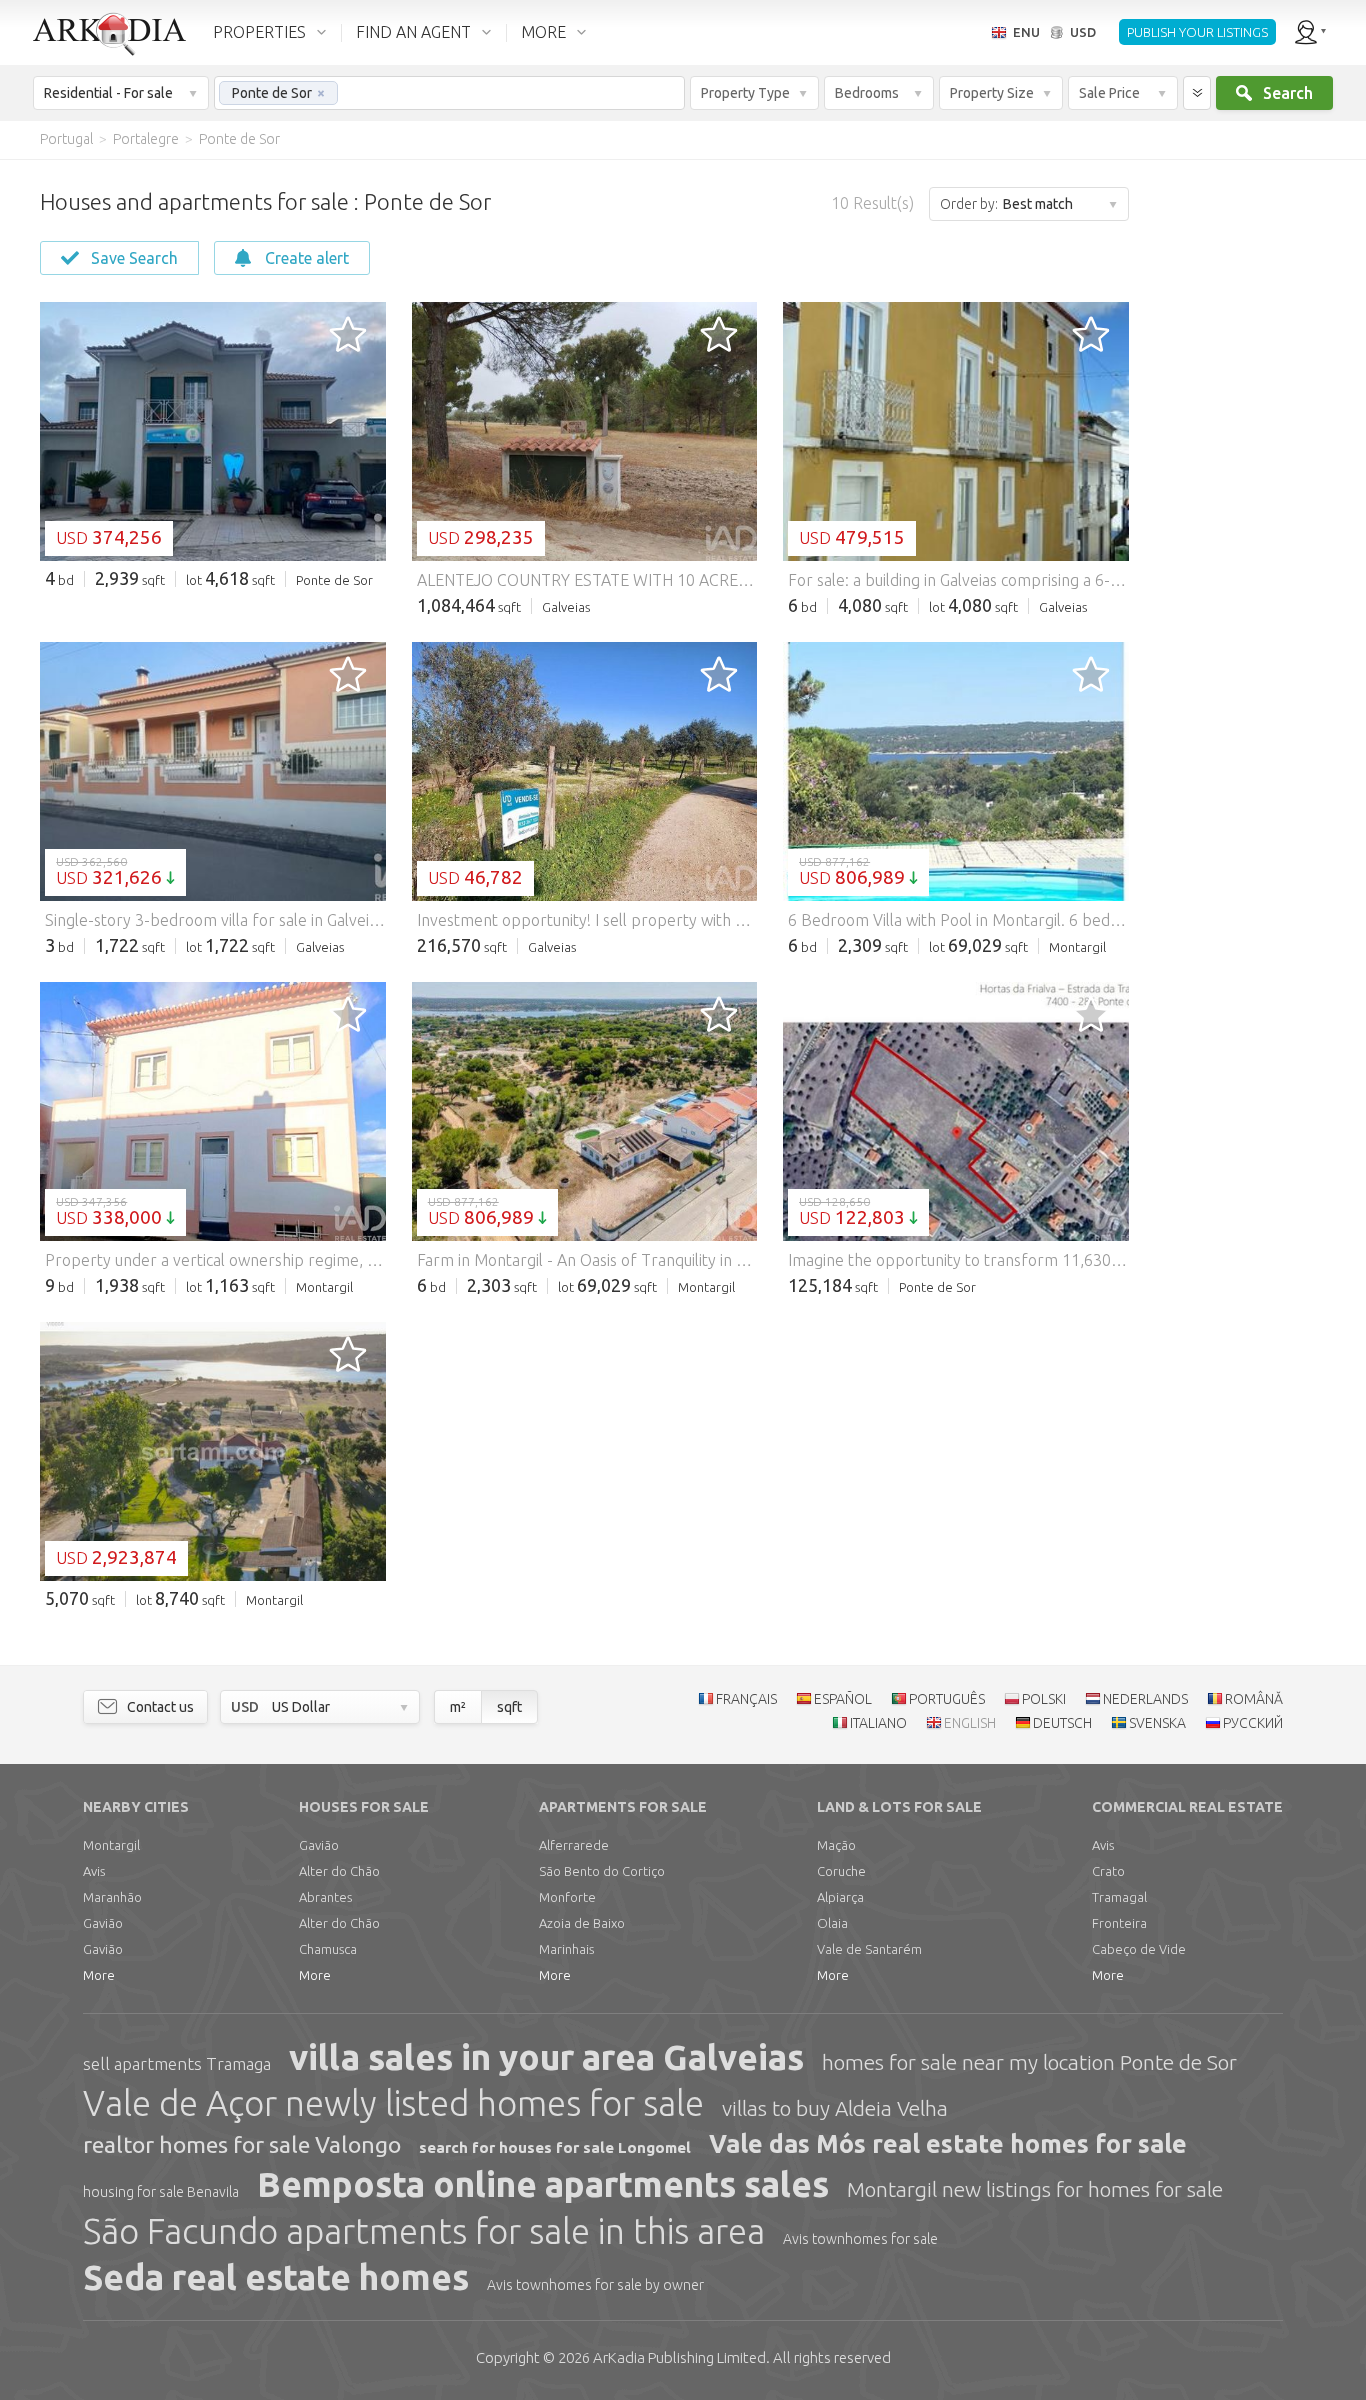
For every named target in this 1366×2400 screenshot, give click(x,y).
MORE (543, 32)
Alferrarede (574, 1845)
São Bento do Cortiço (602, 1871)
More (99, 1975)
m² (458, 1707)
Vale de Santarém (869, 1949)
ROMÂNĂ (1254, 1699)
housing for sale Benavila (161, 2192)
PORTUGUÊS (947, 1699)
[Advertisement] (1246, 460)
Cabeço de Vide (1139, 1949)
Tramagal (1119, 1897)
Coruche (841, 1871)
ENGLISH (970, 1723)
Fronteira (1119, 1923)
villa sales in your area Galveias (546, 2057)
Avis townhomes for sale (860, 2239)
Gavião (103, 1923)
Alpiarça (840, 1897)
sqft (509, 1707)
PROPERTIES (259, 32)
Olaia (832, 1923)
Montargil (111, 1845)
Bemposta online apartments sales (543, 2184)
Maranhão (112, 1897)
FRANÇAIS (746, 1699)
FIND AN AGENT (413, 32)
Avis (94, 1871)
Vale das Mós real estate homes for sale (948, 2144)
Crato (1108, 1871)
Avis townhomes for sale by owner (595, 2285)
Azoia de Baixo (582, 1923)
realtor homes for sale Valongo (242, 2144)
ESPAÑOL (843, 1699)
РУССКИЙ (1253, 1723)
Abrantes (325, 1897)
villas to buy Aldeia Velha (835, 2108)
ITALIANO (878, 1723)
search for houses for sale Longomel (555, 2147)
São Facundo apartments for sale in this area (424, 2231)
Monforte (567, 1897)
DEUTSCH (1062, 1723)
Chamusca (328, 1949)
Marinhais (566, 1949)
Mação (836, 1845)
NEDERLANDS (1145, 1699)
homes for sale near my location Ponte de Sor (1029, 2062)
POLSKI (1044, 1699)
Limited (679, 2357)
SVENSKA (1157, 1723)
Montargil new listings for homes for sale (1035, 2189)
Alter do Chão (339, 1871)
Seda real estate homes (276, 2277)
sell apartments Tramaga (177, 2063)
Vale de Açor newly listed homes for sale (393, 2103)
